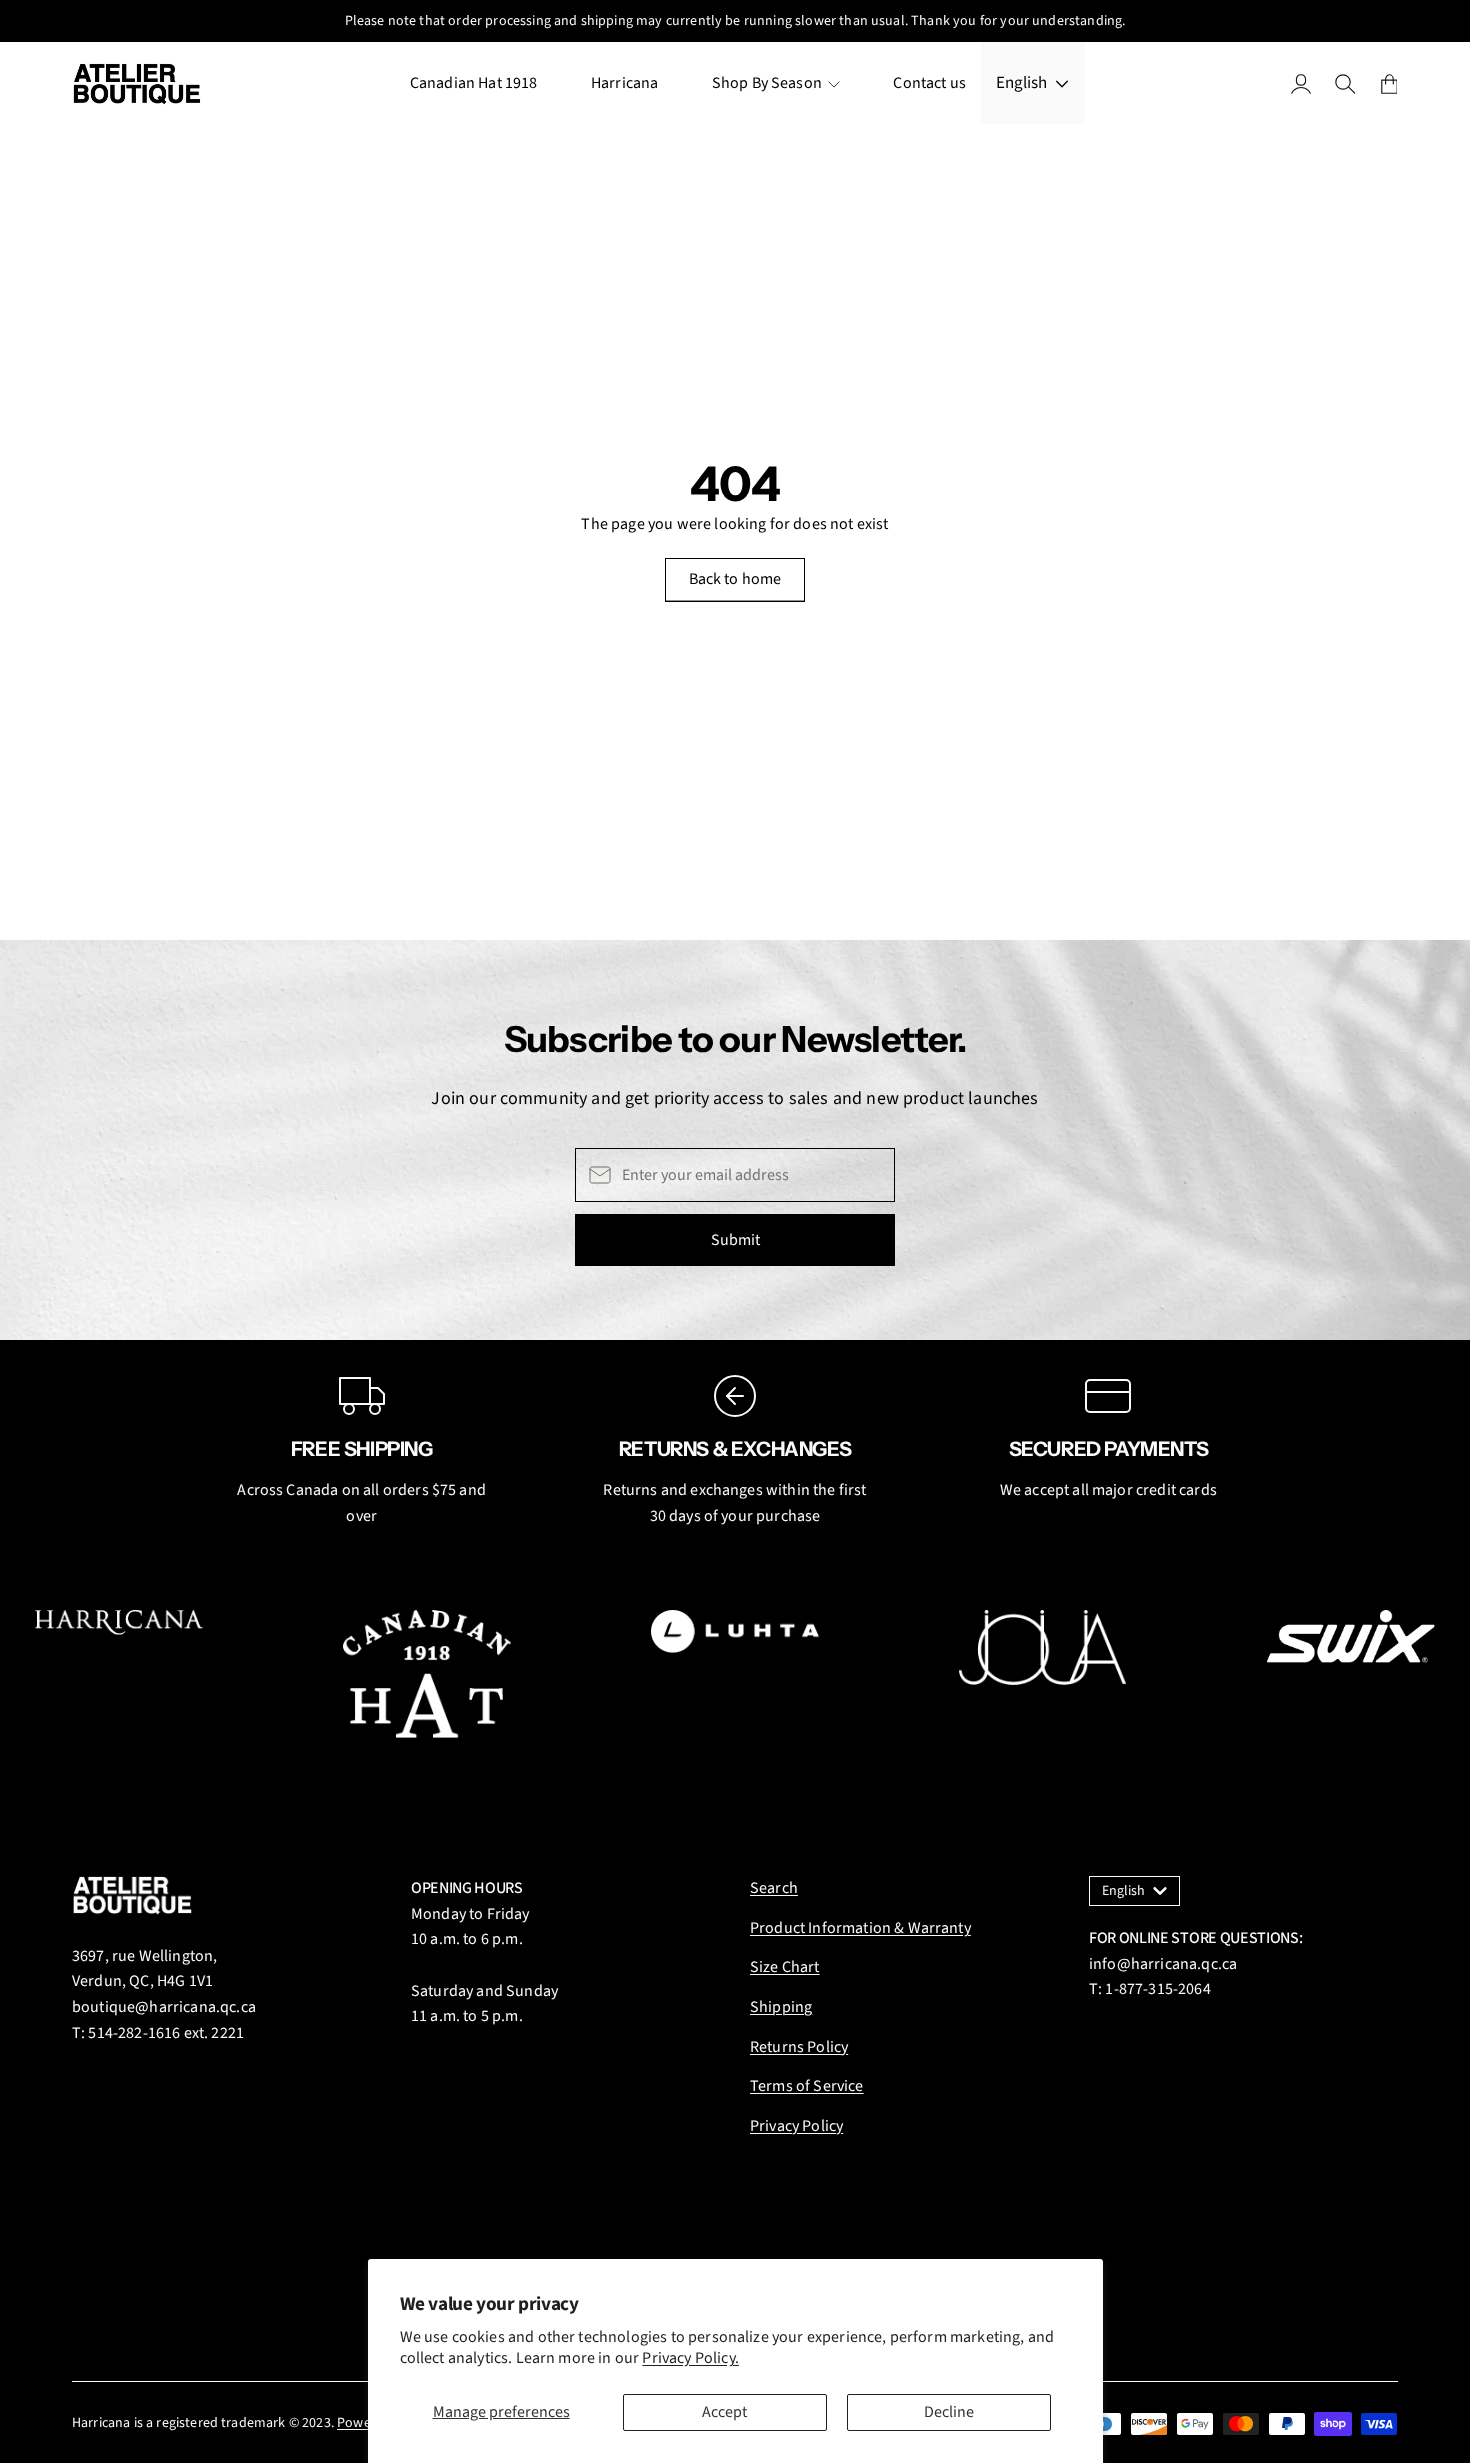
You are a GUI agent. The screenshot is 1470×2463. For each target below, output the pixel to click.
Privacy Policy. (690, 2358)
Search (774, 1888)
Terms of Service (807, 2086)
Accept (724, 2412)
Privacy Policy (796, 2126)
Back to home (735, 579)
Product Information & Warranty (860, 1928)
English (1021, 83)
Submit (735, 1240)
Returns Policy (799, 2047)
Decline (949, 2412)
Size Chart (785, 1967)
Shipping (781, 2007)
